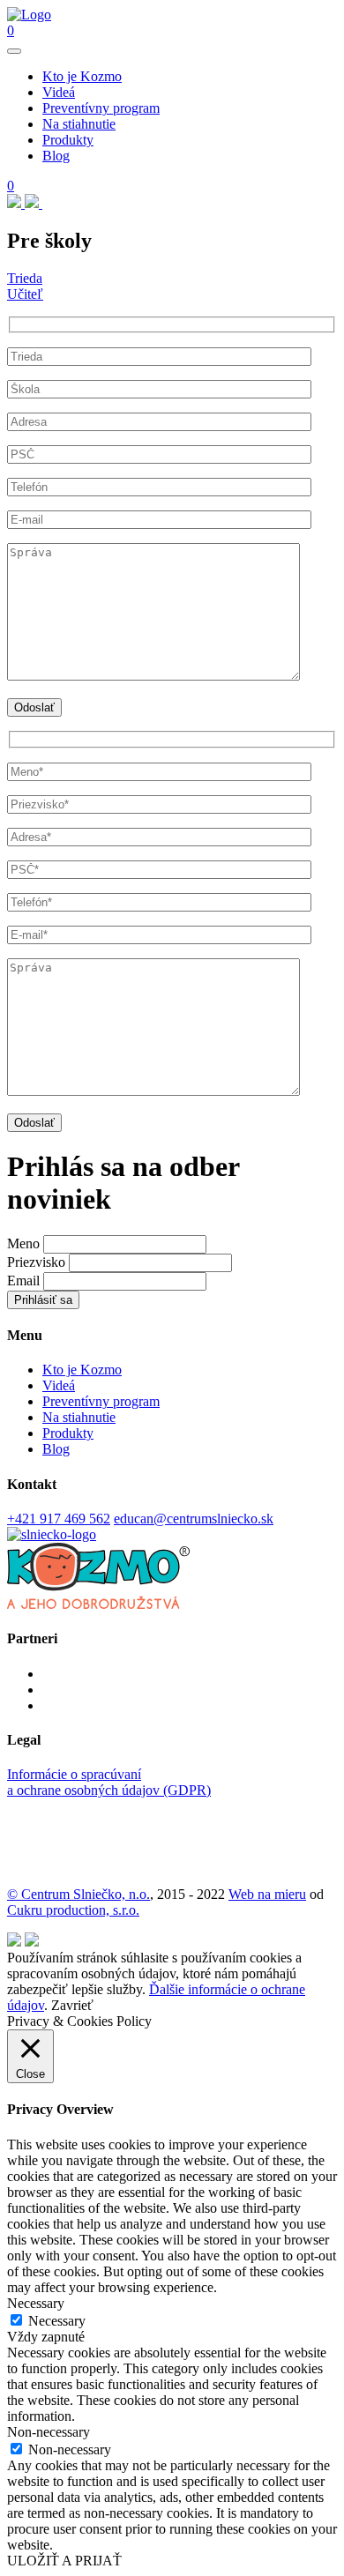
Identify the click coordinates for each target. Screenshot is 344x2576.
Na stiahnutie (79, 124)
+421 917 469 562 (59, 1519)
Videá (59, 92)
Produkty (68, 140)
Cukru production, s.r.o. (73, 1910)
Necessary (57, 2321)
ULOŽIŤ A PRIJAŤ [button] (64, 2561)
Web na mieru (267, 1894)
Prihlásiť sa (43, 1300)
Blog (56, 156)
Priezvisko (36, 1262)
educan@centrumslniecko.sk (194, 1519)
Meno (23, 1243)
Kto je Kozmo (82, 76)
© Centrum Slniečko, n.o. (79, 1894)
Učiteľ (25, 294)
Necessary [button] (36, 2303)
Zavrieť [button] (72, 2005)
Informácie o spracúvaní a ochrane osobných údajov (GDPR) (109, 1782)
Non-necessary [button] (49, 2432)
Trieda (25, 278)
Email (23, 1281)
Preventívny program (101, 108)
